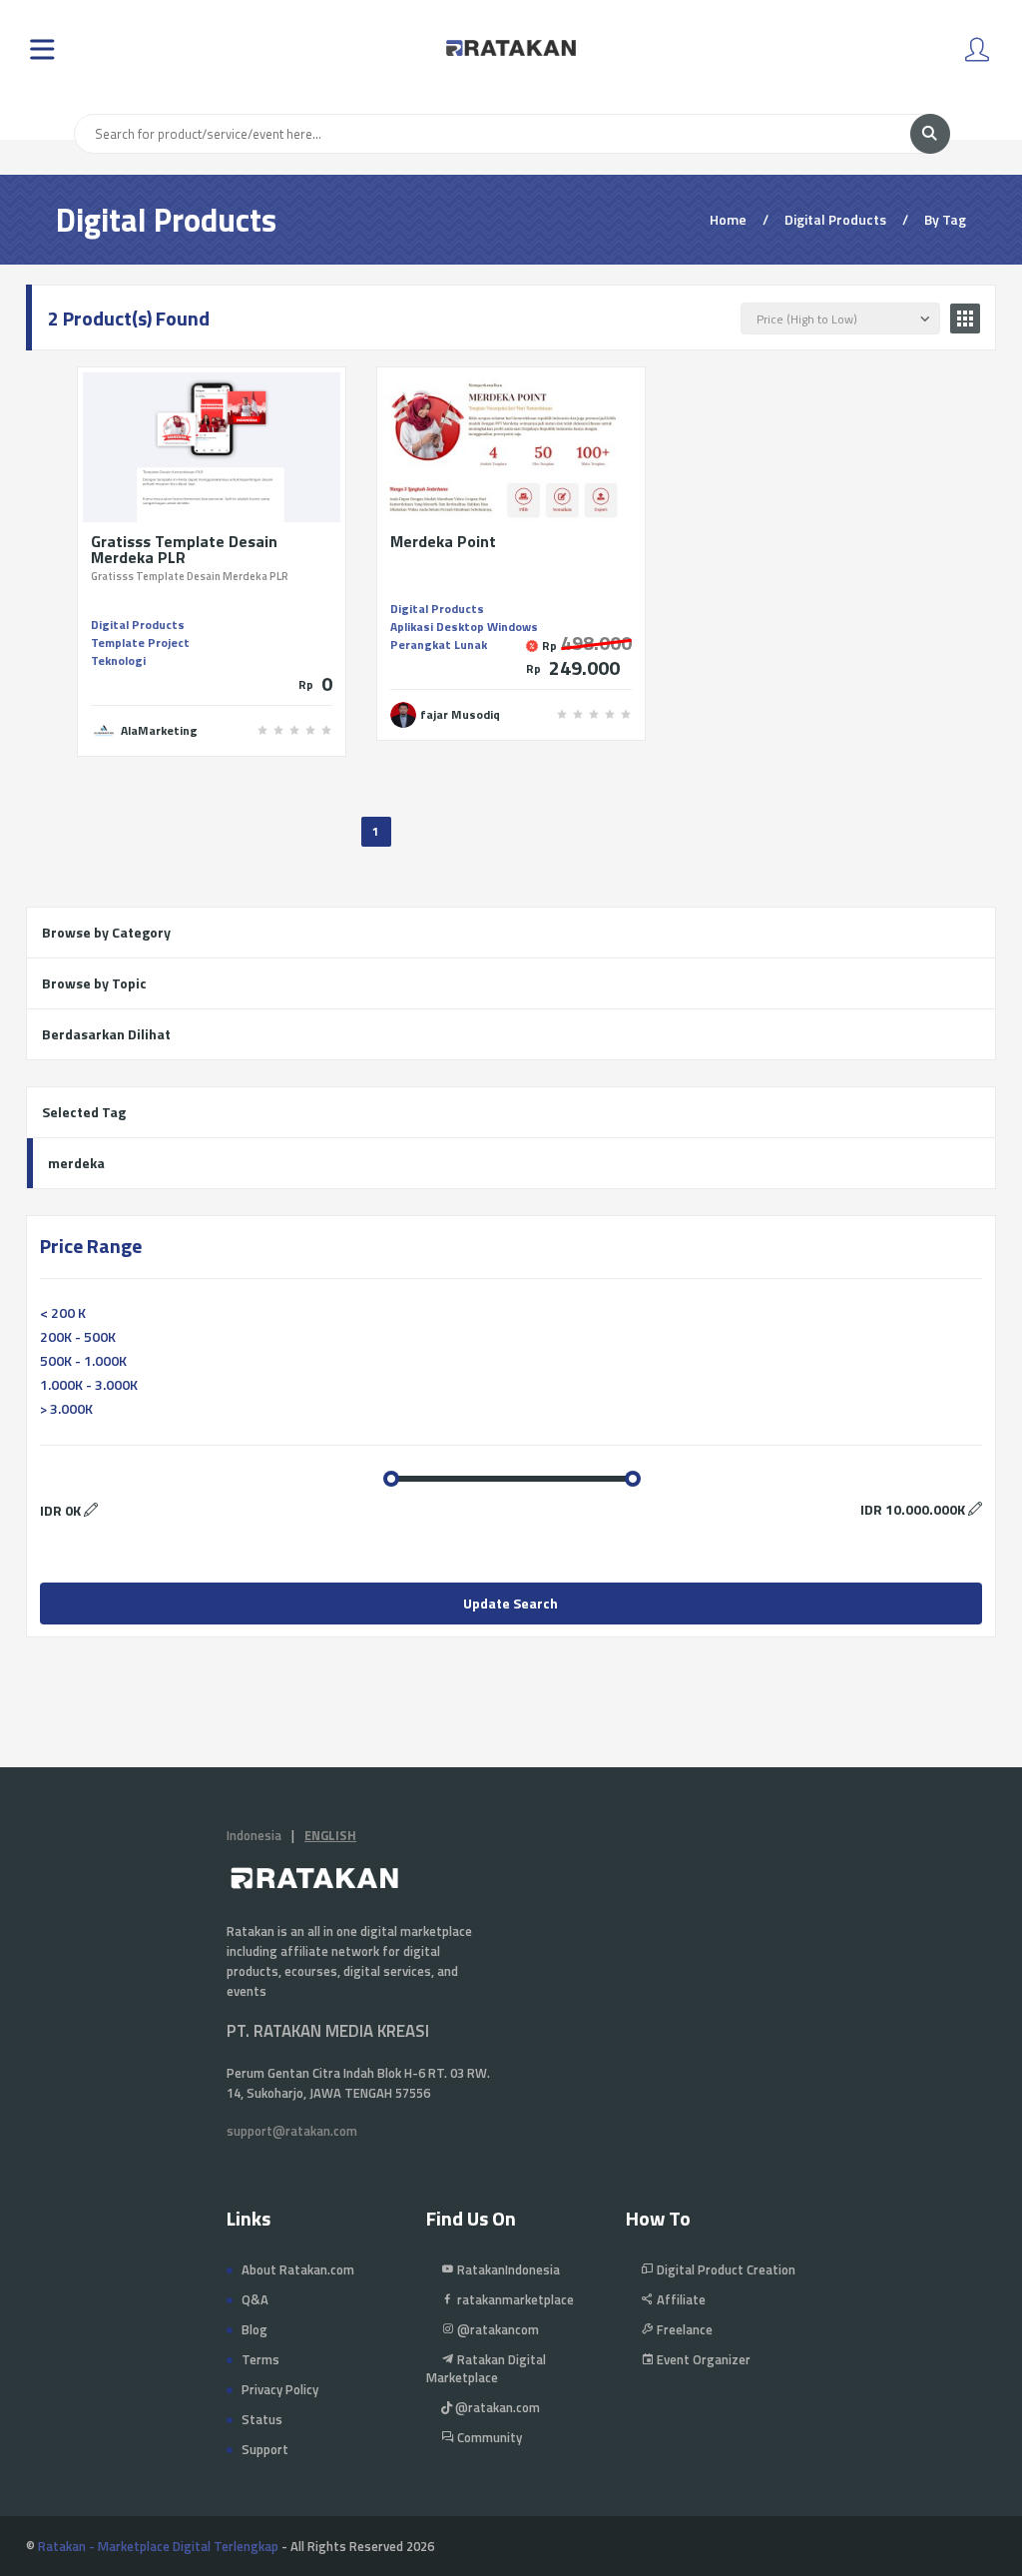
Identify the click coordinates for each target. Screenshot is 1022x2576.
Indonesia (254, 1835)
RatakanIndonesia (507, 2269)
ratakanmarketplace (514, 2299)
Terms (260, 2359)
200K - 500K (78, 1336)
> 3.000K (66, 1408)
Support (265, 2449)
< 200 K (63, 1312)
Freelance (683, 2329)
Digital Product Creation (725, 2269)
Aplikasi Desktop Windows (464, 627)
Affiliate (680, 2299)
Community (488, 2437)
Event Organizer (702, 2359)
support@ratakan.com (292, 2131)
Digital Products (138, 625)
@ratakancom (497, 2329)
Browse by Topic (94, 983)
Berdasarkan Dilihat (106, 1034)
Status (262, 2419)
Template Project (140, 643)
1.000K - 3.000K (89, 1384)
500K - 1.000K (83, 1360)
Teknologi (118, 660)
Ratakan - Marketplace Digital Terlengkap (158, 2546)
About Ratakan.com (298, 2269)
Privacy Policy (280, 2389)
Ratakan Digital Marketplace (486, 2368)
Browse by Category (106, 932)
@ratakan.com (496, 2407)
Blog (255, 2329)
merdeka (76, 1163)
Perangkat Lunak (439, 644)
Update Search (511, 1603)
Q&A (255, 2299)
